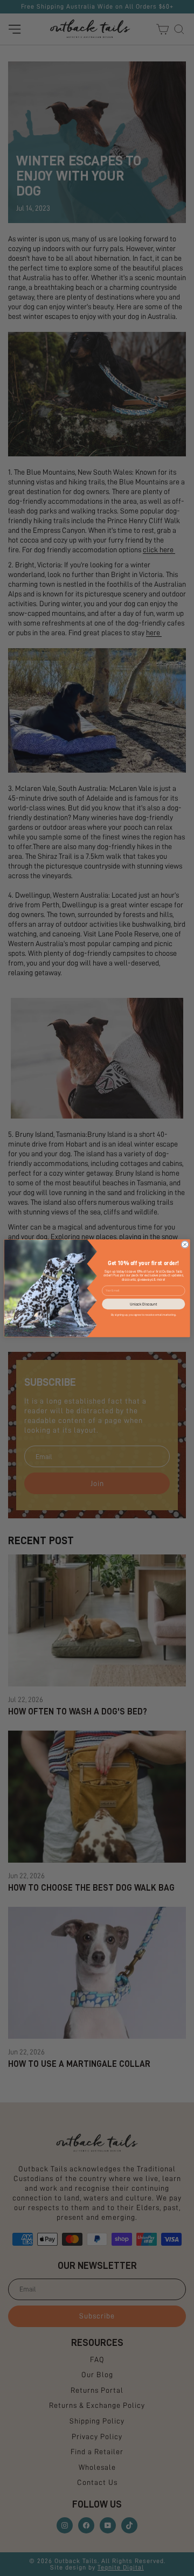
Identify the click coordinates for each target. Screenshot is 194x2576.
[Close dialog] (185, 1244)
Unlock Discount (143, 1304)
